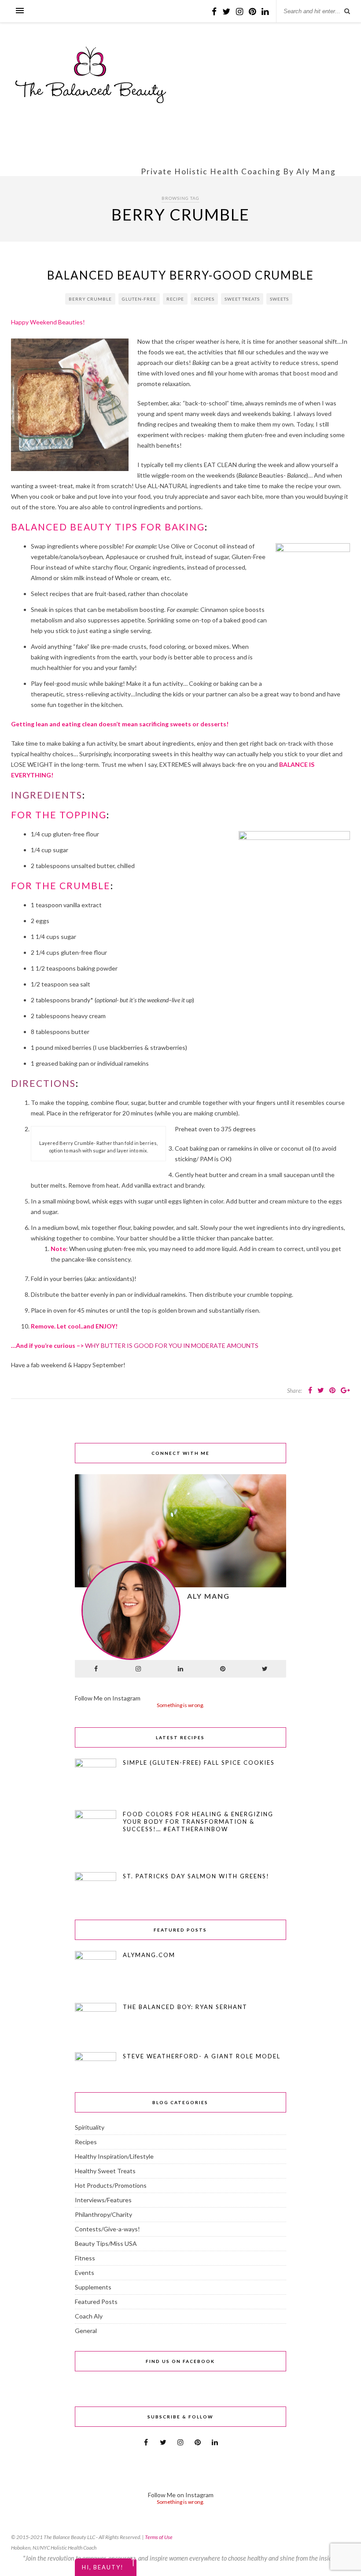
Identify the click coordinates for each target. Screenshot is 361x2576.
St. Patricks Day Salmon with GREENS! (196, 1876)
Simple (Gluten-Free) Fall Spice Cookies (199, 1763)
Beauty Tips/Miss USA (106, 2243)
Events (85, 2272)
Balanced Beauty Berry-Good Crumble (180, 275)
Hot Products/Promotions (111, 2185)
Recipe (175, 299)
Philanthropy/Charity (103, 2214)
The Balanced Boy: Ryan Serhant (185, 2007)
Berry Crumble (90, 299)
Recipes (204, 299)
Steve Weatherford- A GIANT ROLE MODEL (202, 2056)
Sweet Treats (242, 299)
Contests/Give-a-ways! (107, 2229)
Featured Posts (96, 2302)
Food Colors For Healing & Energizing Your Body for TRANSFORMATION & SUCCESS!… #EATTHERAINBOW (198, 1822)
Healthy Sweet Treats (105, 2171)
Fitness (85, 2258)
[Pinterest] (223, 1669)
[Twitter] (265, 1669)
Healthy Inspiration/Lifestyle (114, 2156)
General (86, 2331)
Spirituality (90, 2127)
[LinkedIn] (180, 1669)
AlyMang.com (149, 1955)
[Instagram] (138, 1669)
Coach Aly (89, 2316)
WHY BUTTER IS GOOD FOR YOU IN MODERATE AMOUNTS (172, 1345)
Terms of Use (159, 2537)
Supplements (93, 2287)
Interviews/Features (103, 2200)
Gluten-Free (139, 299)
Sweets (279, 299)
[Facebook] (96, 1669)
